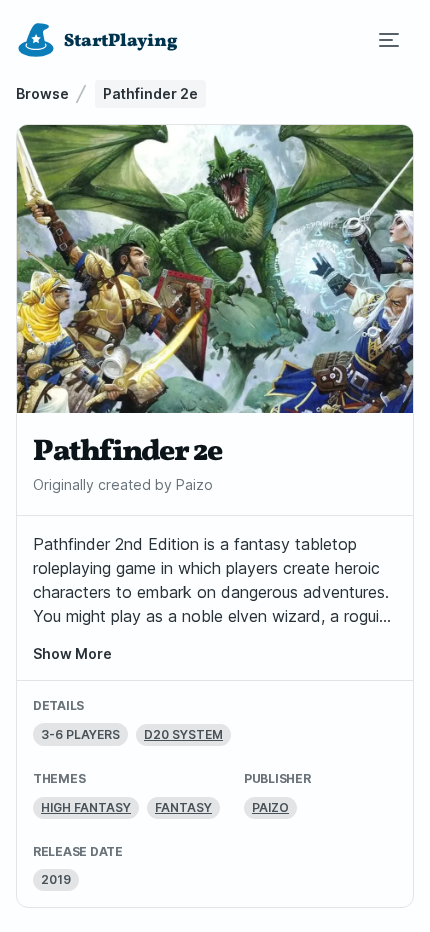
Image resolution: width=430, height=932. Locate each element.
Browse (42, 93)
